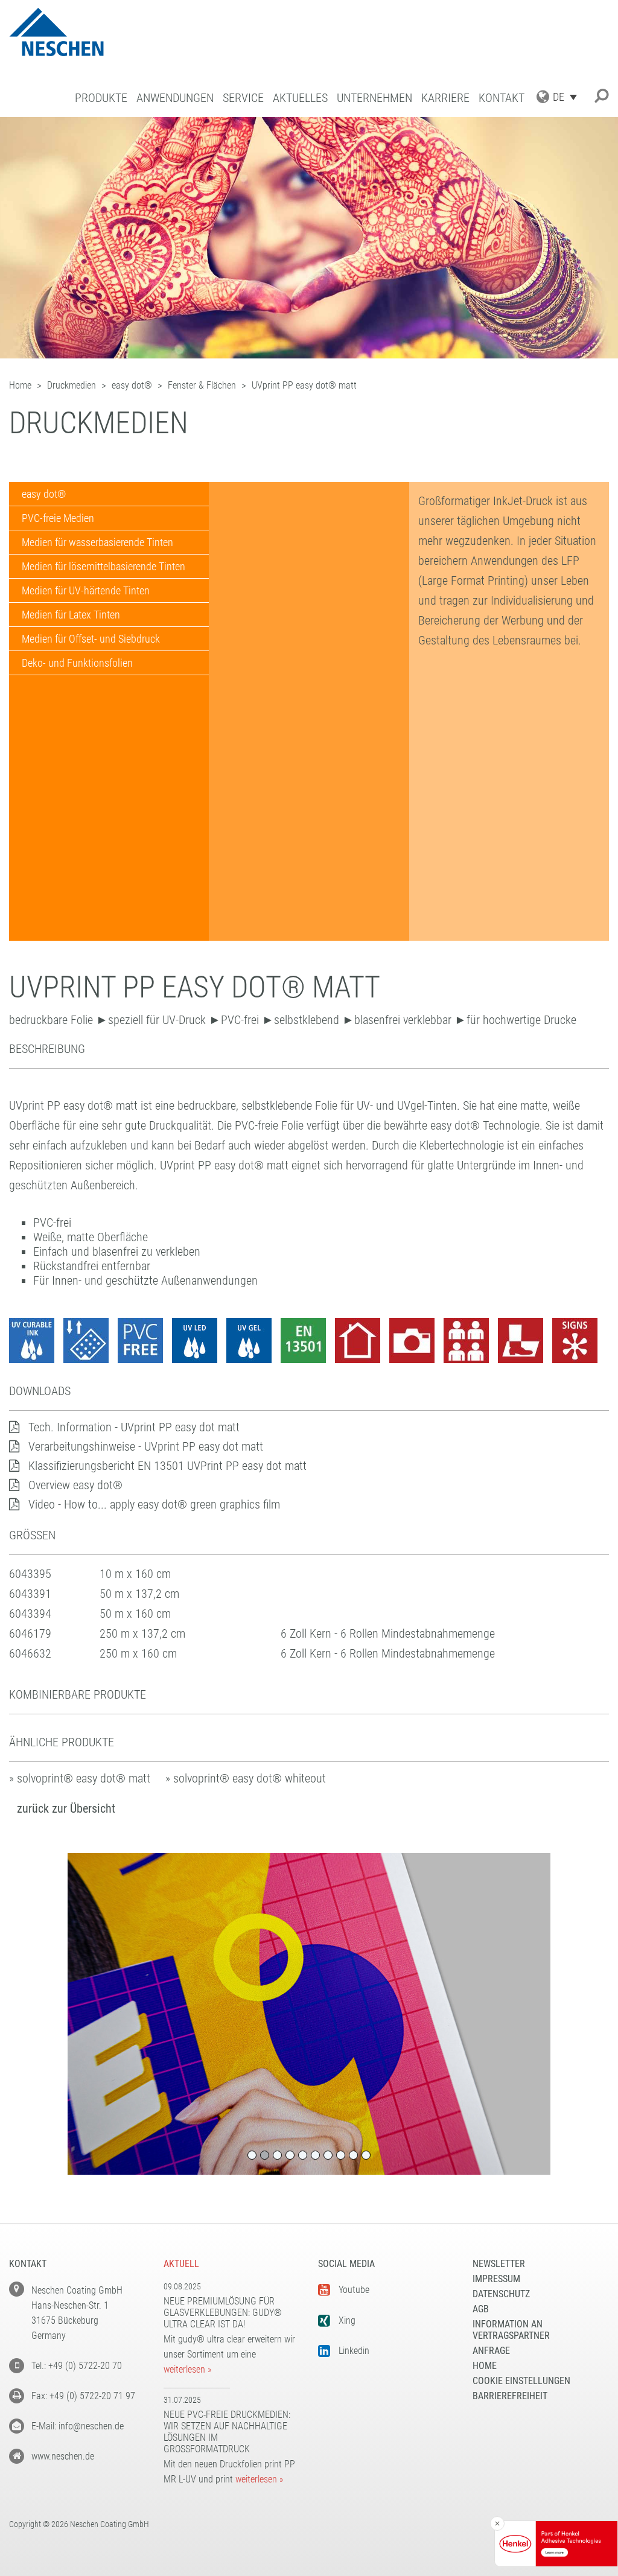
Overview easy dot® (75, 1485)
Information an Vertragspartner (511, 2330)
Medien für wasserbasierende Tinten (97, 542)
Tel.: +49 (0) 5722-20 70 (77, 2366)
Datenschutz (501, 2294)
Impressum (496, 2279)
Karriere (445, 98)
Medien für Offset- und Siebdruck (91, 639)
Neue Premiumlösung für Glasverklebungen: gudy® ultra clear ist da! (223, 2313)
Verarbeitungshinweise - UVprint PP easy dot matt (146, 1446)
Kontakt (502, 98)
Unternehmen (374, 98)
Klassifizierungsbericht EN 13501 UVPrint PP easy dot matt (167, 1466)
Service (243, 98)
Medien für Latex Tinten (71, 615)
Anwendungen (175, 98)
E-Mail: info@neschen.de (78, 2426)
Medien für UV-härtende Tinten (86, 590)
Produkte (101, 98)
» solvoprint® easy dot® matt (80, 1778)
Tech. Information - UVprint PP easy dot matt (134, 1427)
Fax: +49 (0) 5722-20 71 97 (83, 2396)
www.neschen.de (63, 2456)
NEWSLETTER (499, 2264)
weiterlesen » (187, 2369)
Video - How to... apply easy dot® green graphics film (154, 1504)
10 (366, 2155)
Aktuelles (300, 98)
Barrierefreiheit (510, 2396)
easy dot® (44, 494)
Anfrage (491, 2351)
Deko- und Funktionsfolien (77, 663)
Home (485, 2366)
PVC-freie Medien (58, 518)
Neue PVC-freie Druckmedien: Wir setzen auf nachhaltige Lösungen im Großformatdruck (227, 2432)
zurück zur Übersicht (66, 1808)
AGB (481, 2309)
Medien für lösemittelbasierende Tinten (104, 566)
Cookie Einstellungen (521, 2381)
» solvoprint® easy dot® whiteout (246, 1778)
